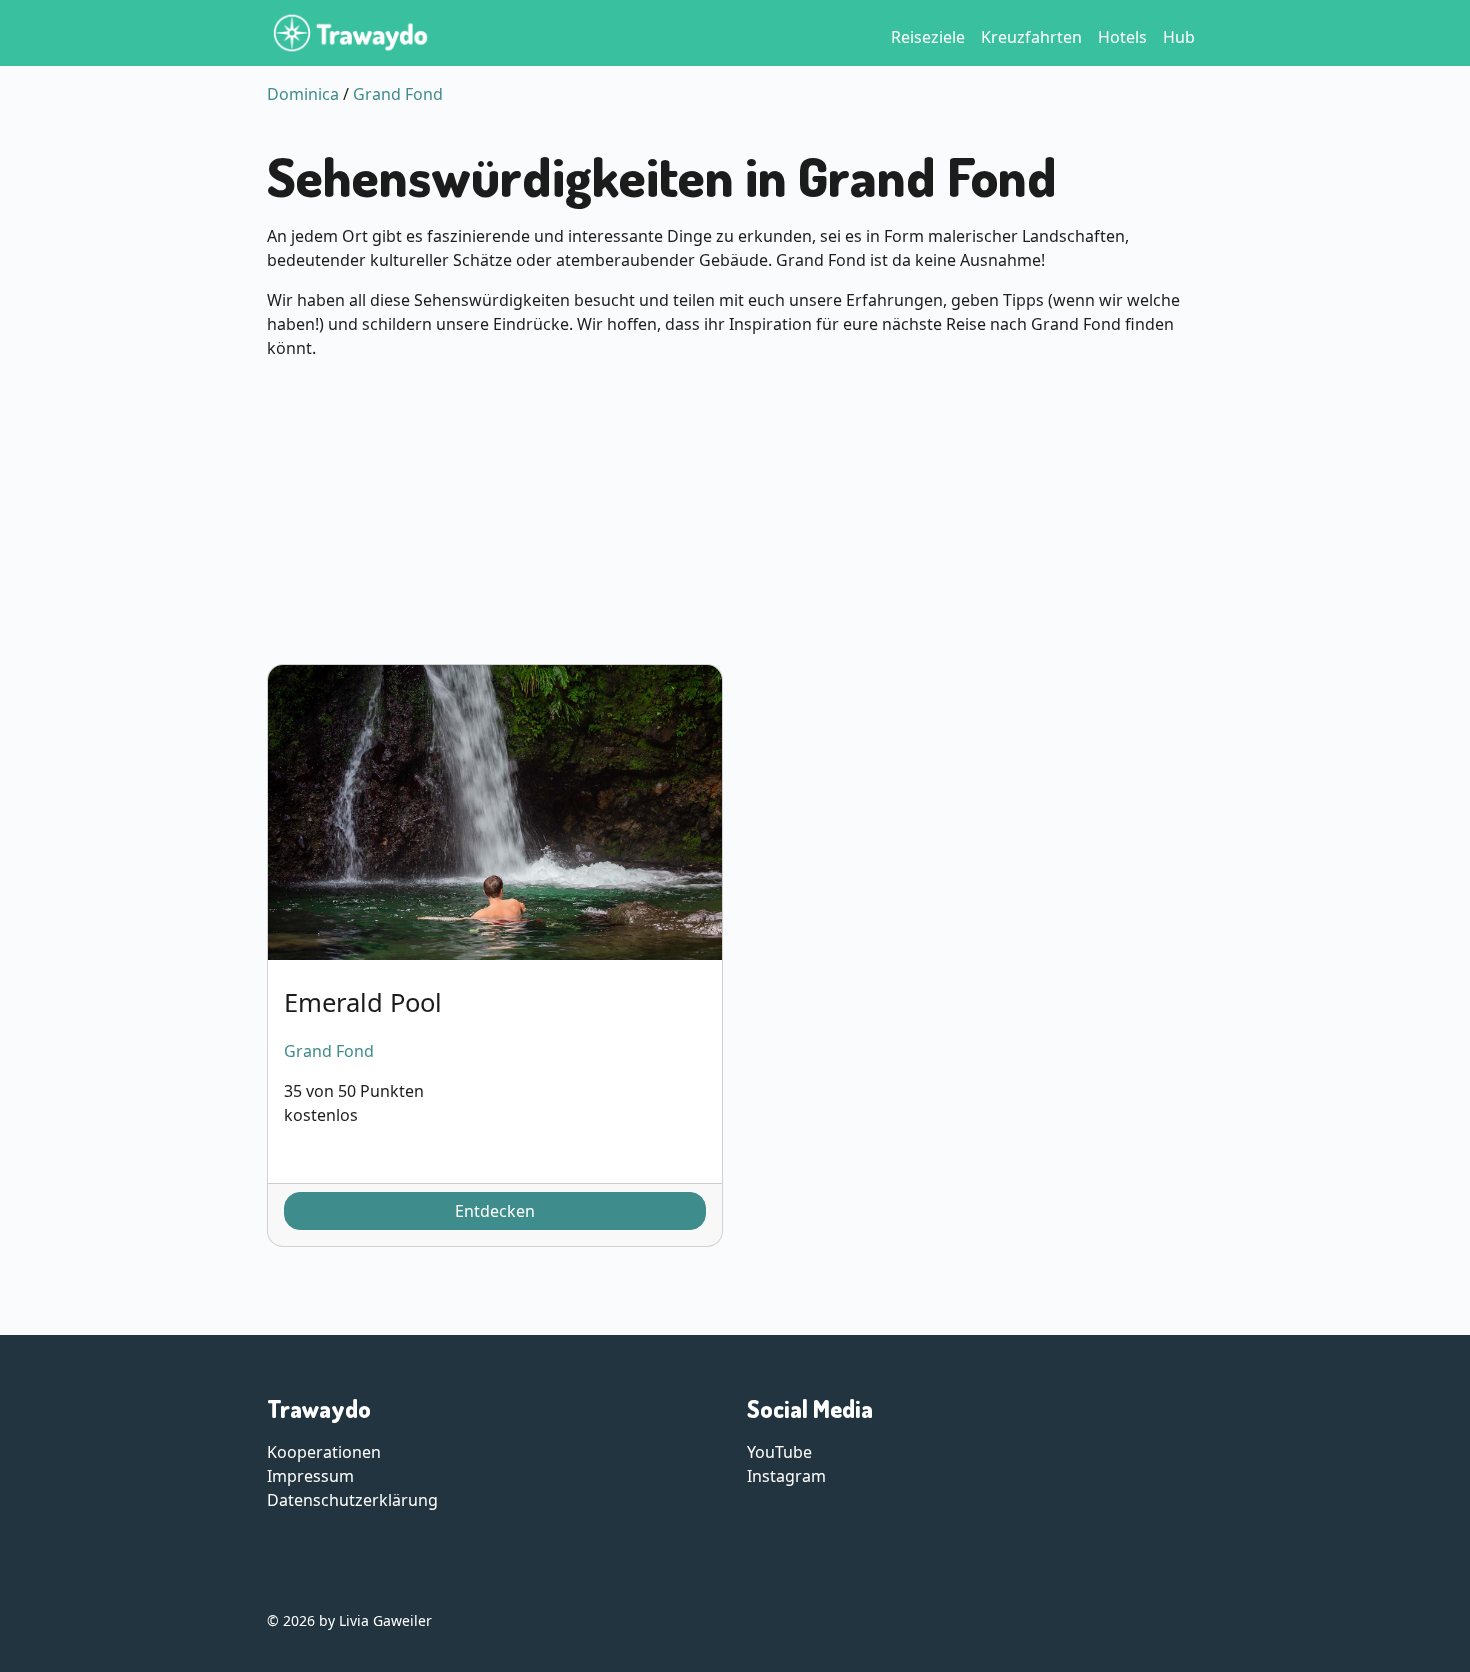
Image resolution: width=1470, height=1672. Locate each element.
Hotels (1122, 37)
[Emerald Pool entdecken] (495, 812)
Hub (1179, 37)
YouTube (779, 1452)
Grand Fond (398, 94)
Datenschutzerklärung (352, 1500)
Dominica (303, 94)
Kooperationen (324, 1452)
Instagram (786, 1476)
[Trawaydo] (350, 33)
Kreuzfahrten (1031, 37)
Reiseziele (928, 37)
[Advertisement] (735, 516)
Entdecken (495, 1211)
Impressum (310, 1476)
